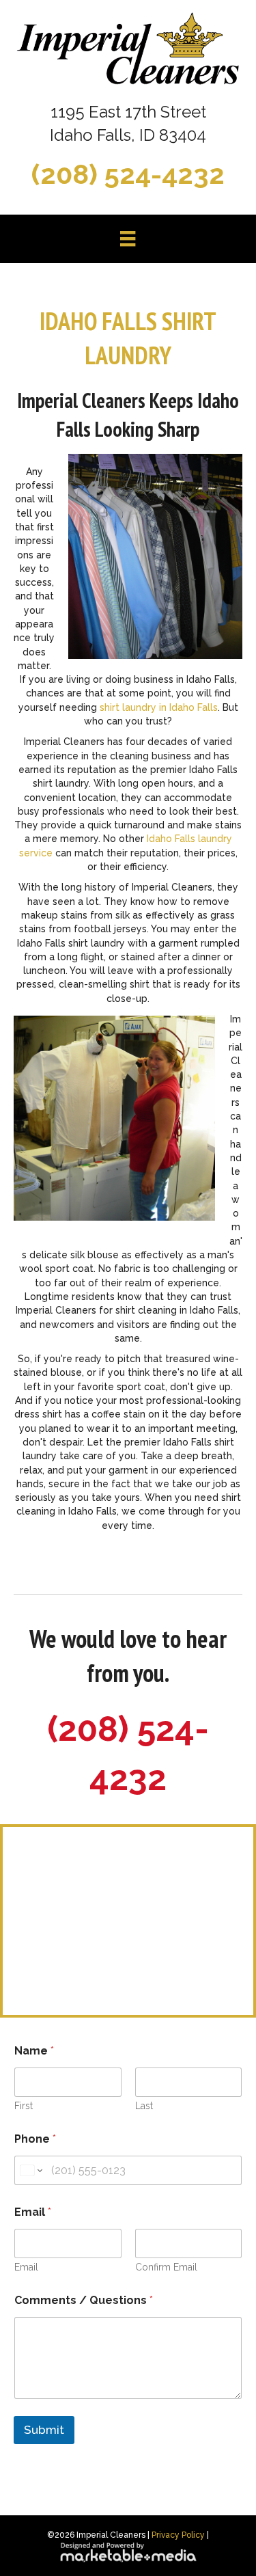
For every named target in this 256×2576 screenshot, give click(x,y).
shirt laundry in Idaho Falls (159, 707)
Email (26, 2267)
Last (144, 2106)
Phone (35, 2139)
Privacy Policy (178, 2535)
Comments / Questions (84, 2300)
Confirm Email (166, 2267)
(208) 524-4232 (128, 174)
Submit (44, 2430)
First (24, 2106)
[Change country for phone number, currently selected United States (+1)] (30, 2170)
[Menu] (128, 239)
